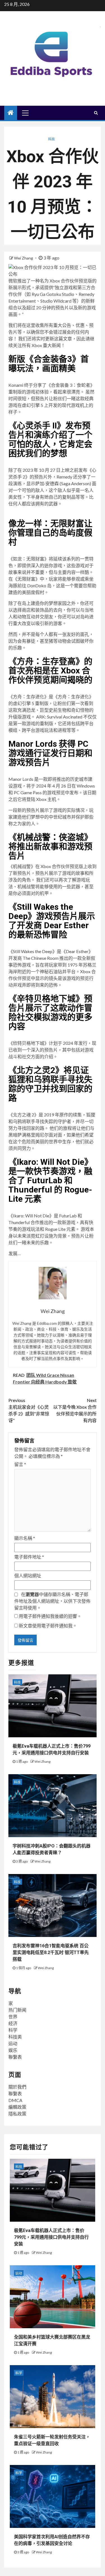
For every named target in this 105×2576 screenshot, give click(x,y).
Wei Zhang (24, 258)
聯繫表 (15, 2057)
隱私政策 (17, 2114)
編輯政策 (17, 2107)
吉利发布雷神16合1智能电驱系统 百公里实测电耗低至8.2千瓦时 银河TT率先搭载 (51, 1952)
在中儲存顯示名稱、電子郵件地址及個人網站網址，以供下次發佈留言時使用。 (52, 1601)
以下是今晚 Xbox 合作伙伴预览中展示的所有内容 (75, 1410)
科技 (52, 139)
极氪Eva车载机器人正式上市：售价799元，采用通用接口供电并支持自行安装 (51, 2237)
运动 (13, 2043)
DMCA (15, 2100)
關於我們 (17, 2087)
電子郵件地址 (29, 1557)
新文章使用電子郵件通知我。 (48, 1626)
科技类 (15, 2037)
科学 (13, 2030)
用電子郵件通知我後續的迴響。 (50, 1616)
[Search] (96, 113)
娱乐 (13, 2050)
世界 (13, 2017)
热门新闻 (17, 2010)
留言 (20, 1464)
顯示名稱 (25, 1538)
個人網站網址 (28, 1575)
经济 (13, 2023)
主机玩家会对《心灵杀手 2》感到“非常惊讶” (29, 1410)
